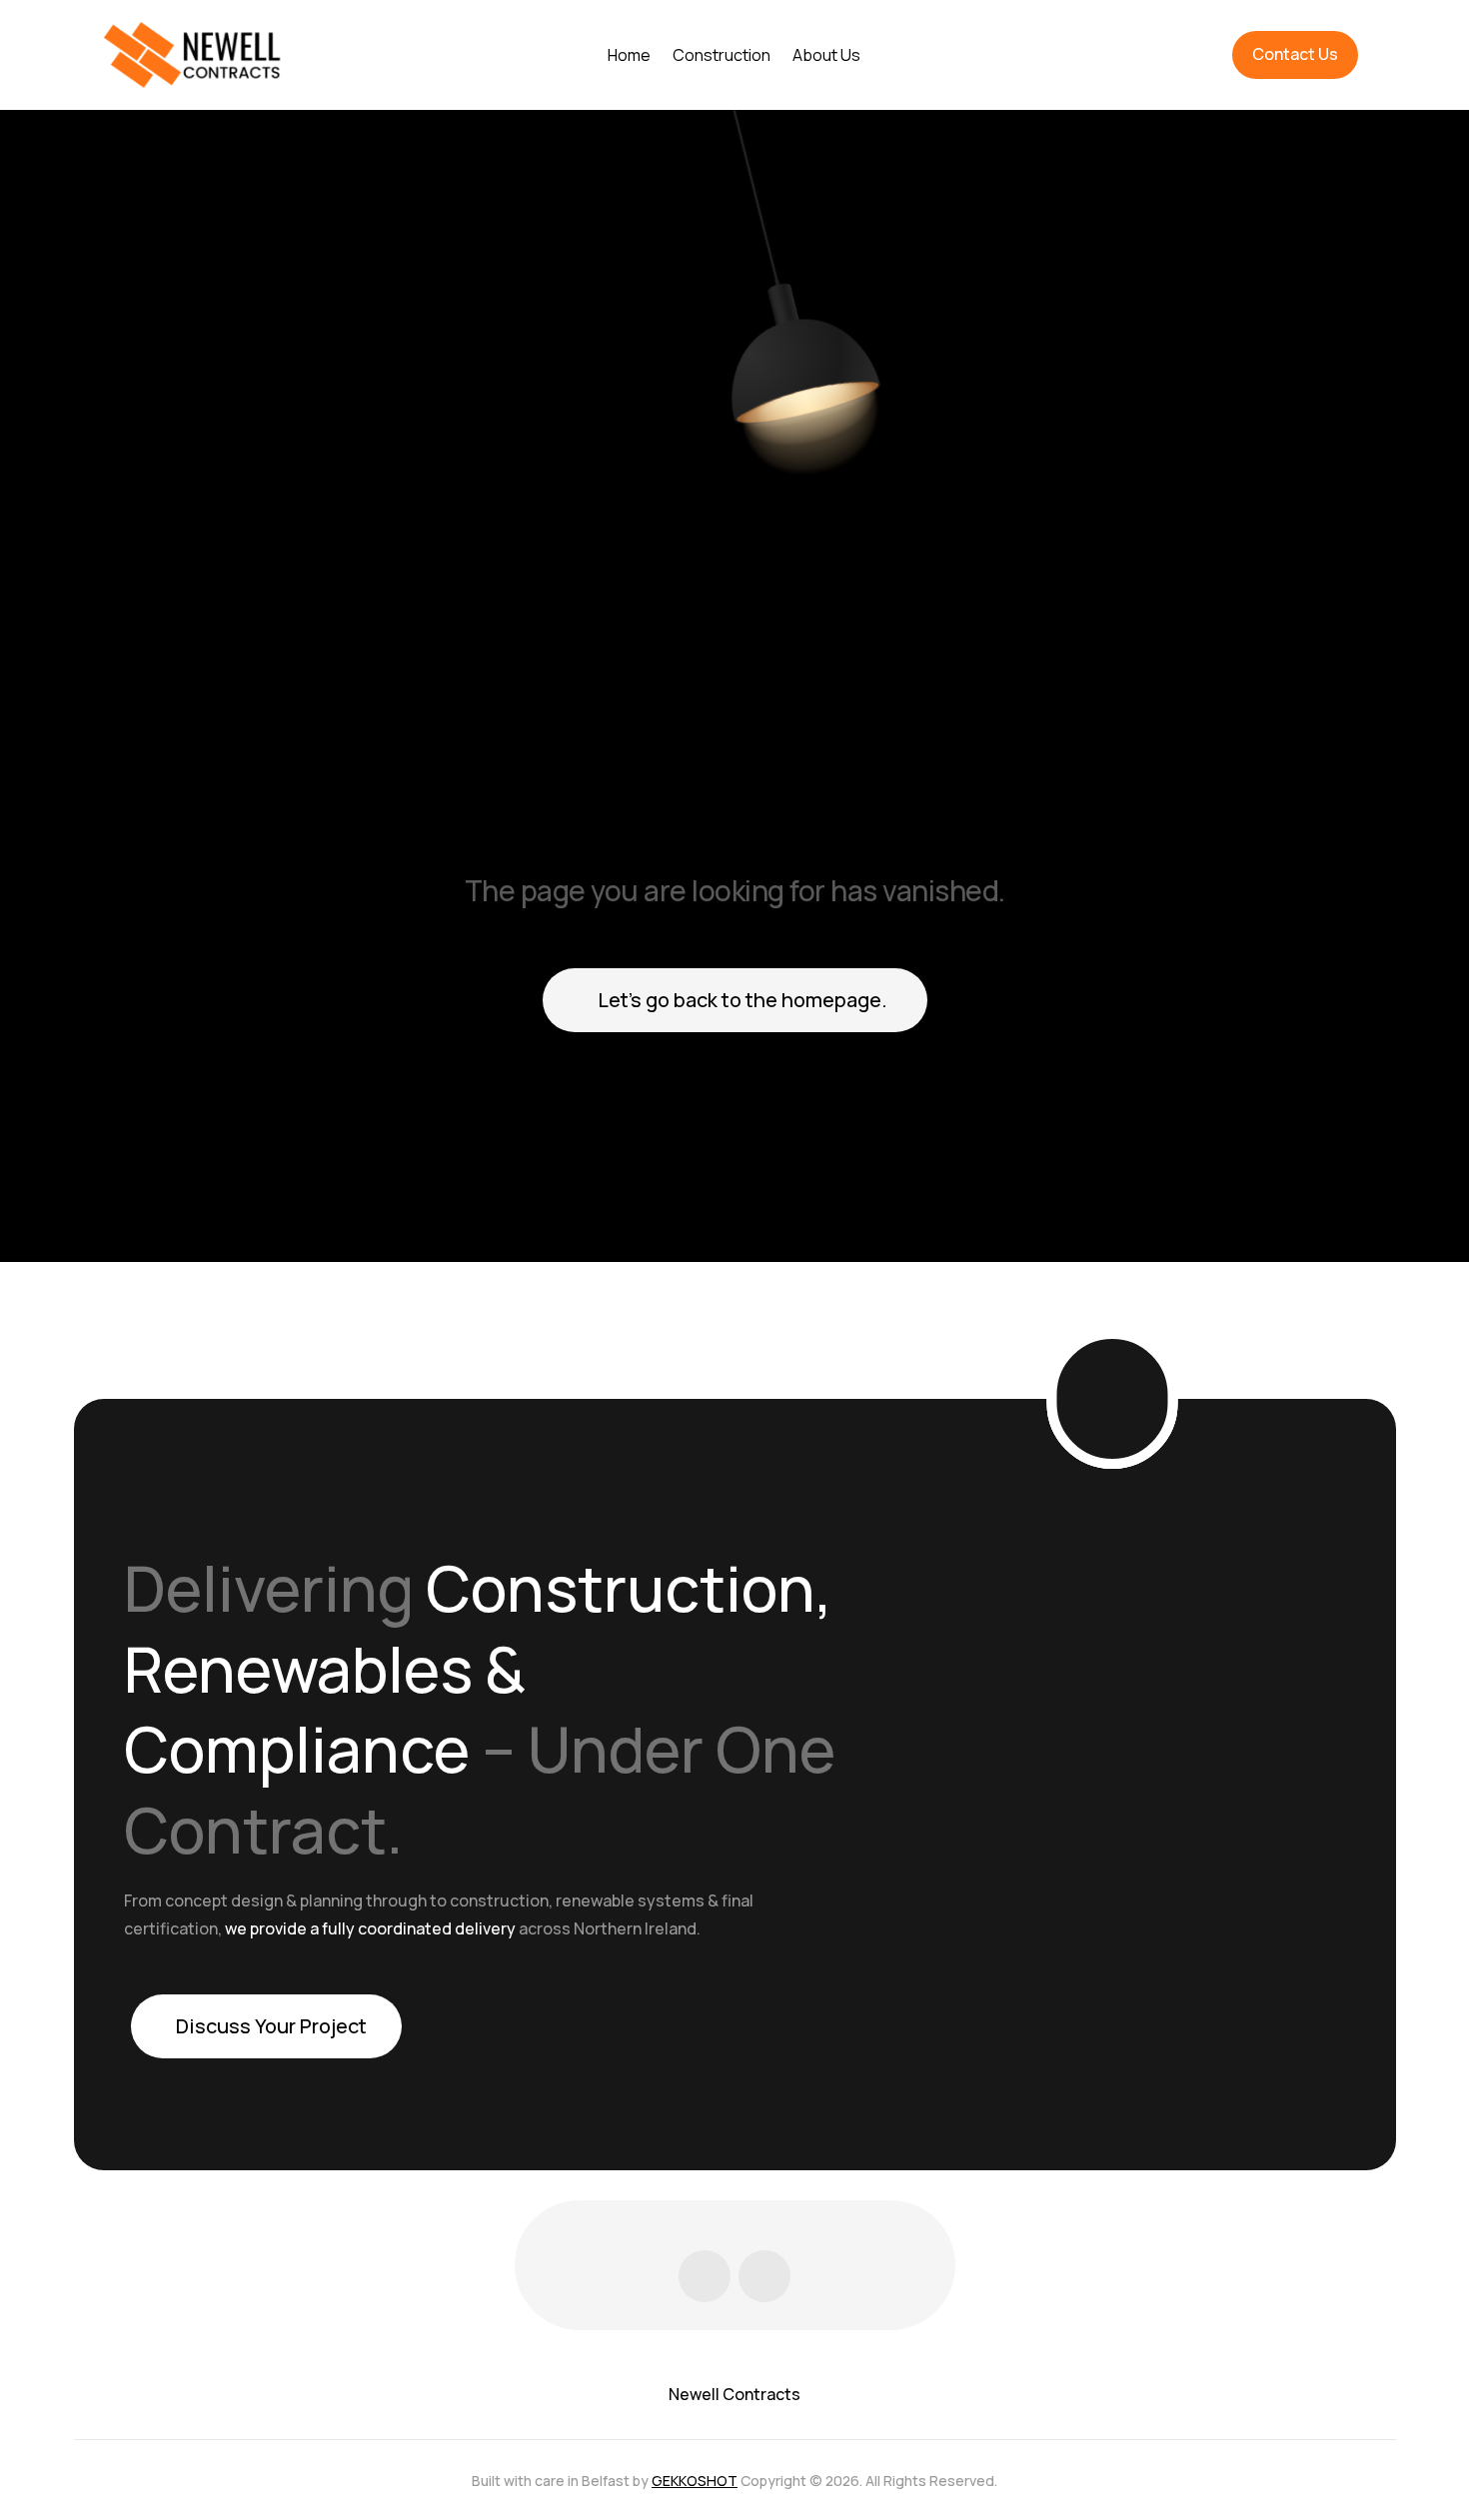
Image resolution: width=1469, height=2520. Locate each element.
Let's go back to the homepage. (742, 1000)
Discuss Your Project (271, 2026)
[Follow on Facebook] (705, 2276)
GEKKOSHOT (695, 2481)
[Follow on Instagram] (764, 2276)
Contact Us (1295, 54)
